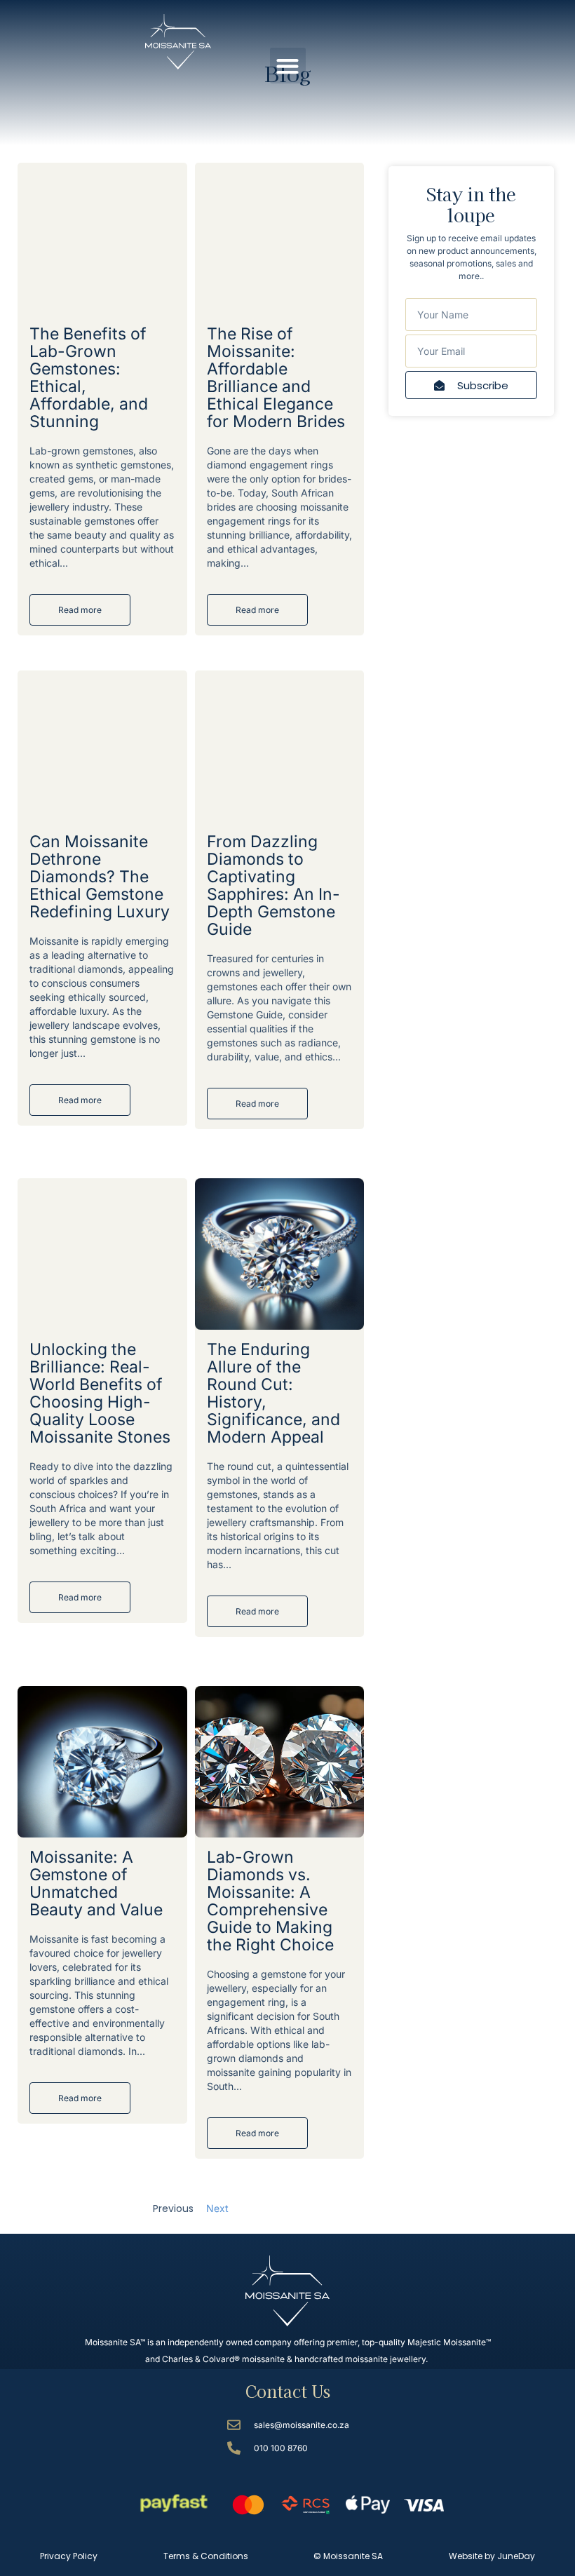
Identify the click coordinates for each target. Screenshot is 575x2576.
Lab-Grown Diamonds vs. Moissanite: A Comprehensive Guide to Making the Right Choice (270, 1901)
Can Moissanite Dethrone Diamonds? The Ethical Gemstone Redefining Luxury (100, 877)
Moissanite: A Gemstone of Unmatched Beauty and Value (96, 1883)
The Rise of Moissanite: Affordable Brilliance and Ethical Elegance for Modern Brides (276, 378)
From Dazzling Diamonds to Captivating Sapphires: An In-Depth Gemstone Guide (273, 885)
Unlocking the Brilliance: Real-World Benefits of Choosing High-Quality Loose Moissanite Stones (100, 1393)
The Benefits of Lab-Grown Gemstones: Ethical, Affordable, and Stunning (89, 378)
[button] (288, 66)
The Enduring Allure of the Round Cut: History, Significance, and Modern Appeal (273, 1393)
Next (217, 2208)
